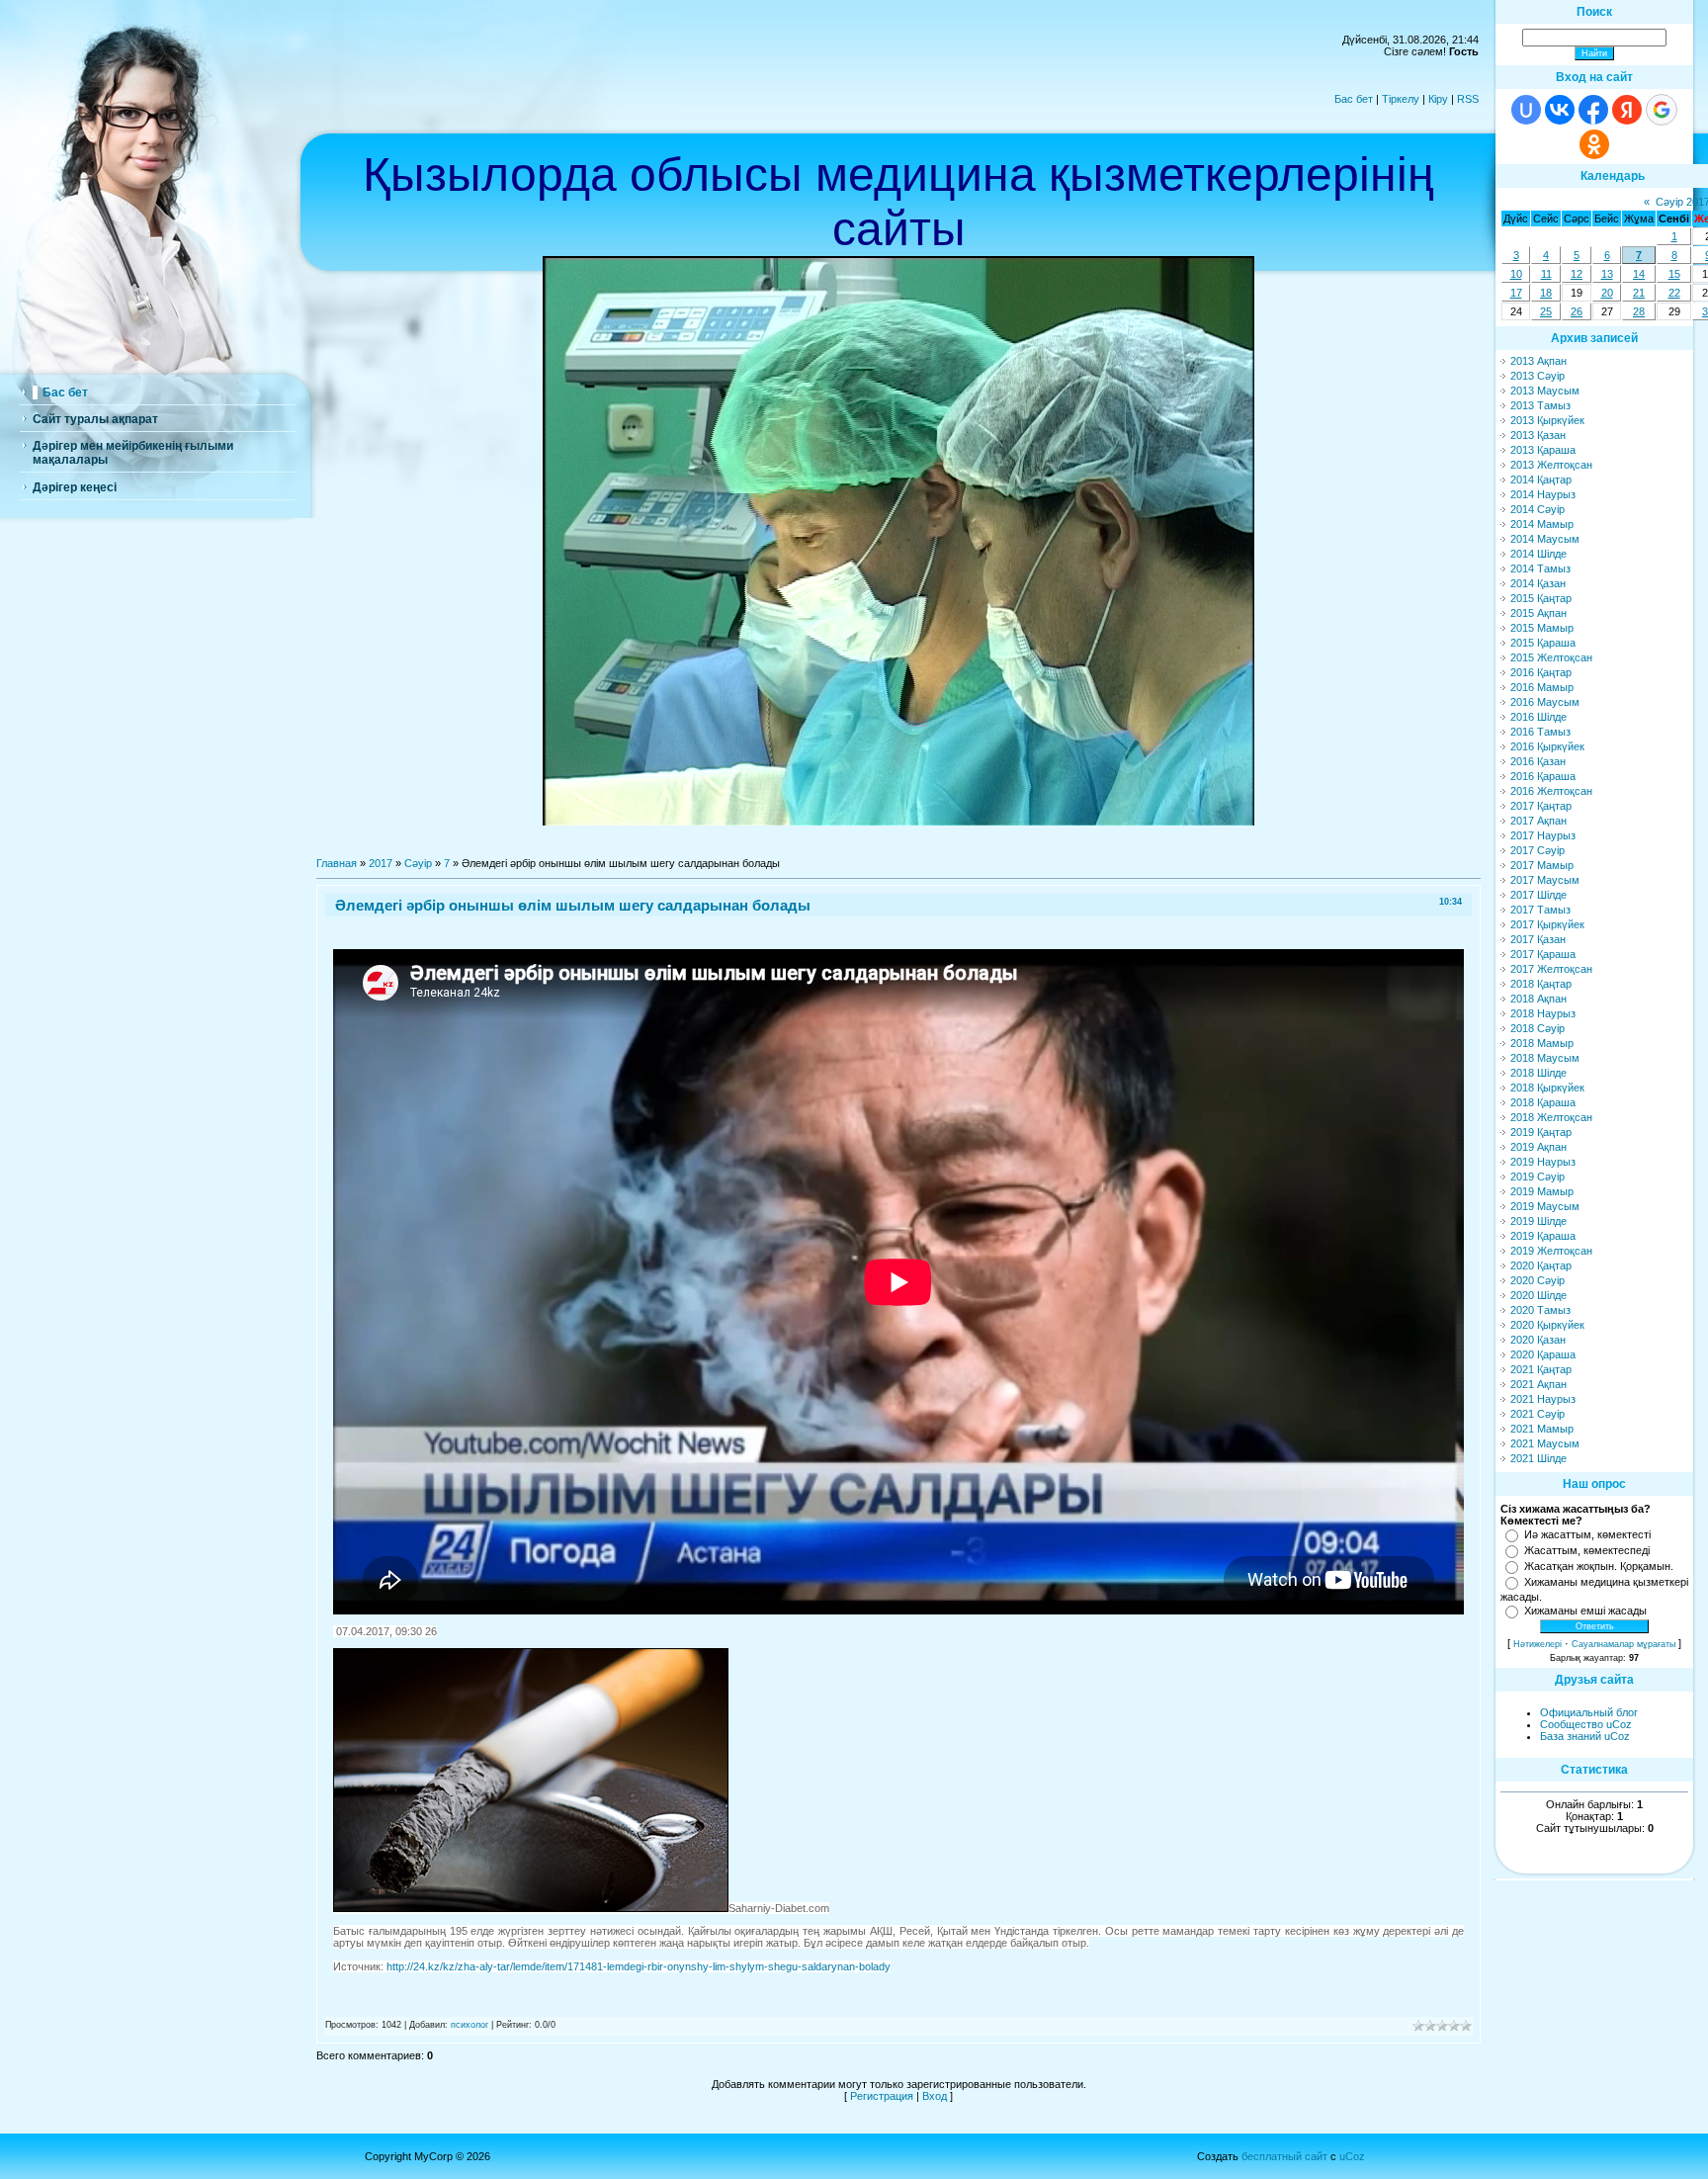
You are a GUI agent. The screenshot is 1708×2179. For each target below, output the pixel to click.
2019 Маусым (1545, 1206)
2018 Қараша (1543, 1102)
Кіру (1438, 99)
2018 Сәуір (1537, 1028)
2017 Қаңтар (1541, 806)
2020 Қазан (1538, 1340)
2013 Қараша (1543, 450)
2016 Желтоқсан (1551, 791)
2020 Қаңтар (1541, 1265)
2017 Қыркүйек (1547, 924)
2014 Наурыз (1543, 494)
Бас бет (1354, 99)
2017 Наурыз (1543, 835)
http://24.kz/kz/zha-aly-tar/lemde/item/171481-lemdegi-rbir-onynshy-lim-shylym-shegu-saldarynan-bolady (639, 1966)
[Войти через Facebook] (1593, 110)
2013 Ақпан (1538, 361)
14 (1639, 274)
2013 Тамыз (1540, 405)
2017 (381, 863)
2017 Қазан (1538, 939)
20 (1607, 293)
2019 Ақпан (1538, 1147)
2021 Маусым (1545, 1443)
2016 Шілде (1538, 717)
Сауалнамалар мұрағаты (1623, 1644)
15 (1674, 274)
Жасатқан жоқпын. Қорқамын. (1599, 1566)
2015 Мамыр (1542, 628)
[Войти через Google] (1662, 110)
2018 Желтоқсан (1551, 1117)
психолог (470, 2025)
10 (1516, 274)
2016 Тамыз (1540, 732)
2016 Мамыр (1542, 687)
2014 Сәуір (1537, 509)
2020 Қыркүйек (1547, 1325)
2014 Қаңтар (1541, 479)
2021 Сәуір (1537, 1414)
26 (1577, 311)
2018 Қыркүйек (1547, 1088)
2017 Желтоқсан (1551, 969)
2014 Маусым (1545, 539)
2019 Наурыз (1543, 1162)
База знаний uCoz (1585, 1736)
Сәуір (418, 863)
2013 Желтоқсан (1551, 465)
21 (1639, 293)
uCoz (1352, 2156)
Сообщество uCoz (1586, 1724)
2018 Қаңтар (1541, 984)
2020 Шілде (1538, 1295)
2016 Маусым (1545, 702)
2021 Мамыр (1542, 1429)
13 (1607, 274)
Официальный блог (1589, 1712)
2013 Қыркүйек (1547, 420)
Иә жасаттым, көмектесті (1587, 1534)
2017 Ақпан (1538, 821)
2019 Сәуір (1537, 1177)
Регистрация (882, 2096)
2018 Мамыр (1542, 1043)
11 (1546, 274)
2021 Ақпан (1538, 1384)
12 (1577, 274)
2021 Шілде (1538, 1458)
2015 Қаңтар (1541, 598)
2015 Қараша (1543, 643)
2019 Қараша (1543, 1236)
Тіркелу (1401, 99)
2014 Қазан (1538, 583)
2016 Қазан (1538, 761)
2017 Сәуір (1537, 850)
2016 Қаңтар (1541, 672)
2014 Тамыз (1540, 568)
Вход (935, 2096)
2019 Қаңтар (1541, 1132)
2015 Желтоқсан (1551, 657)
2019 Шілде (1538, 1221)
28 (1639, 311)
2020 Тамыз (1540, 1310)
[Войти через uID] (1526, 110)
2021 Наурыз (1543, 1399)
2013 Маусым (1545, 391)
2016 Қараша (1543, 776)
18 (1546, 293)
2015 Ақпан (1538, 613)
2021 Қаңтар (1541, 1369)
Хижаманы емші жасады (1585, 1611)
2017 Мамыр (1542, 865)
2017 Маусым (1545, 880)
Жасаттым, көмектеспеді (1587, 1550)
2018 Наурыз (1543, 1013)
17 (1516, 293)
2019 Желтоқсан (1551, 1251)
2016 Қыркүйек (1547, 746)
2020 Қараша (1543, 1354)
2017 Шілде (1538, 895)
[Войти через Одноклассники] (1594, 144)
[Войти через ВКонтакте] (1560, 110)
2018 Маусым (1545, 1058)
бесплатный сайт (1284, 2156)
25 (1546, 311)
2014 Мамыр (1542, 524)
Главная (337, 863)
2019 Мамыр (1542, 1191)
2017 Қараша (1543, 954)
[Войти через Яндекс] (1627, 110)
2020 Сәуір (1537, 1280)
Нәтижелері (1537, 1644)
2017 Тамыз (1540, 910)
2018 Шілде (1538, 1073)
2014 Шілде (1538, 554)
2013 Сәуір (1537, 376)
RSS (1468, 99)
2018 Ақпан (1538, 999)
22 (1674, 293)
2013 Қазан (1538, 435)
